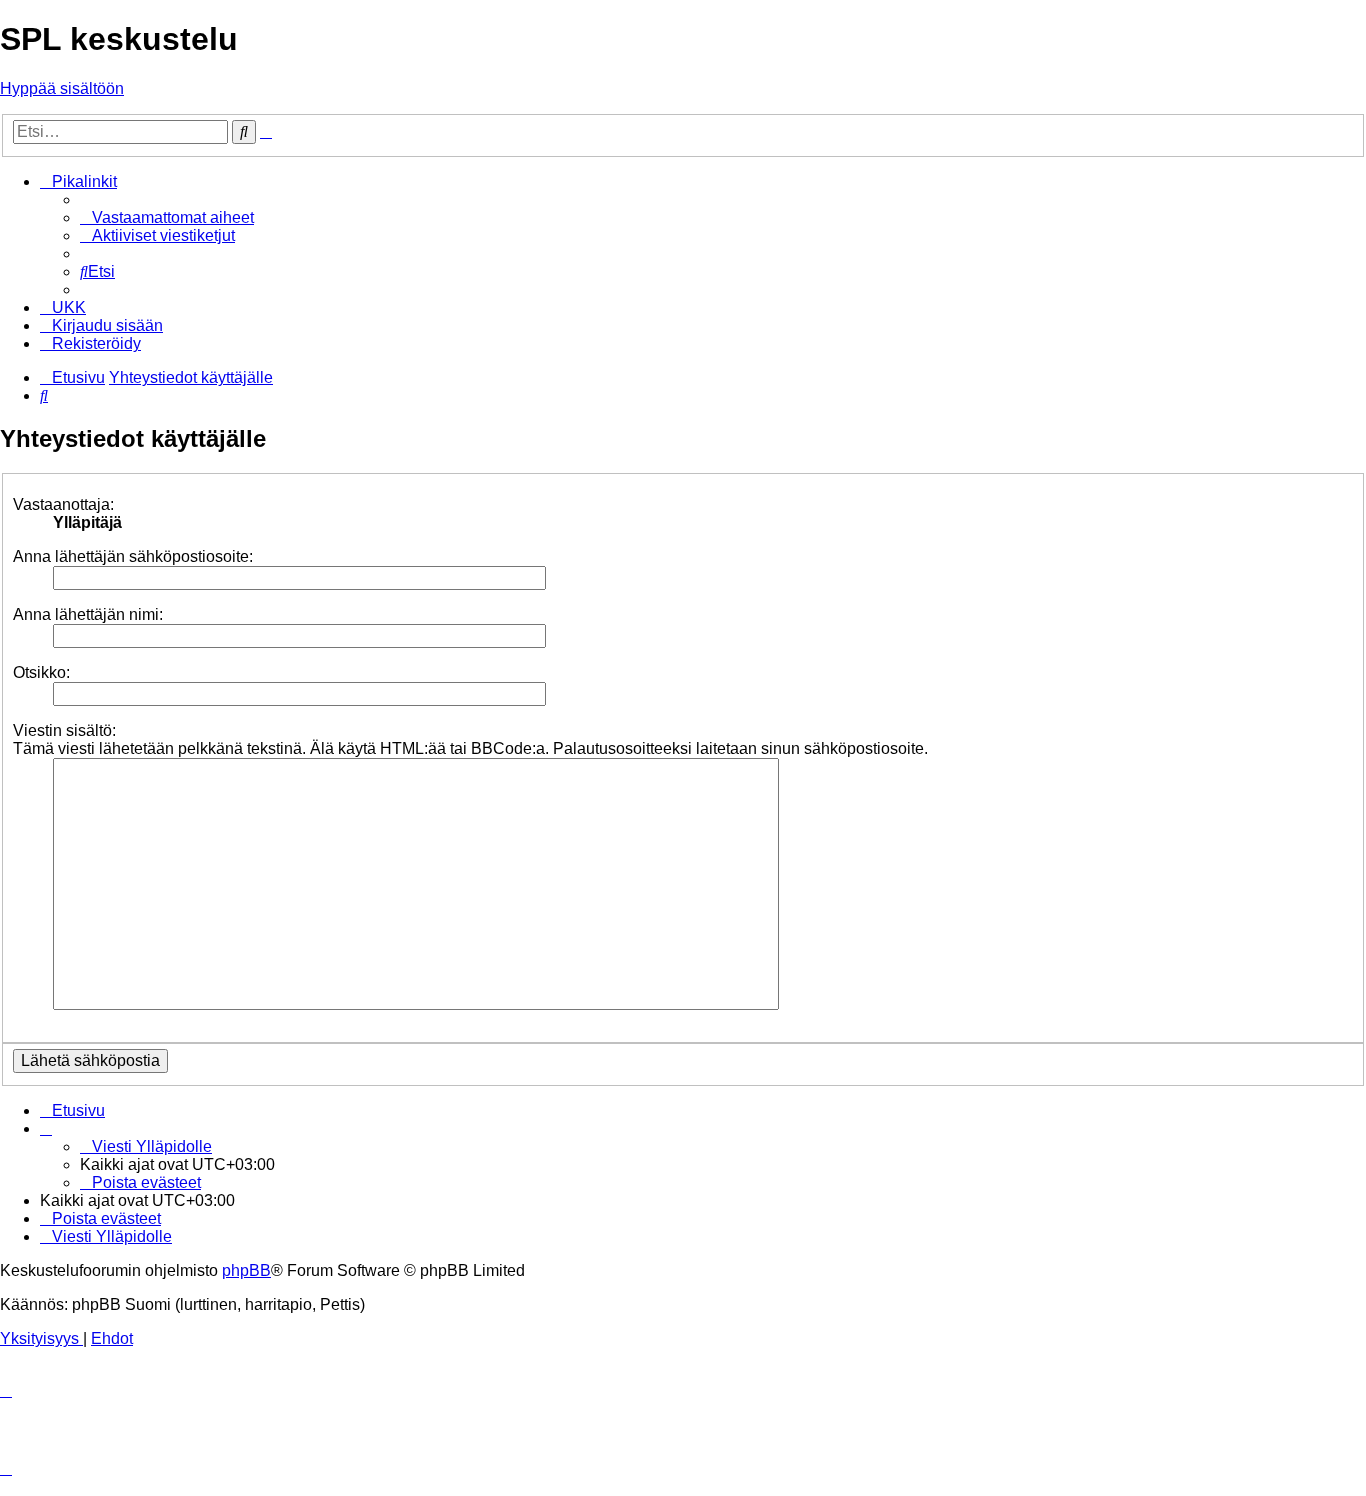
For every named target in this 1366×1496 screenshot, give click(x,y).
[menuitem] (167, 217)
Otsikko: (41, 672)
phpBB (246, 1270)
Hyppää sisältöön (62, 88)
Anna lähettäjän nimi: (88, 614)
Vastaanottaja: (63, 504)
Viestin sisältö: (64, 730)
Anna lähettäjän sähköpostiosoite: (133, 556)
